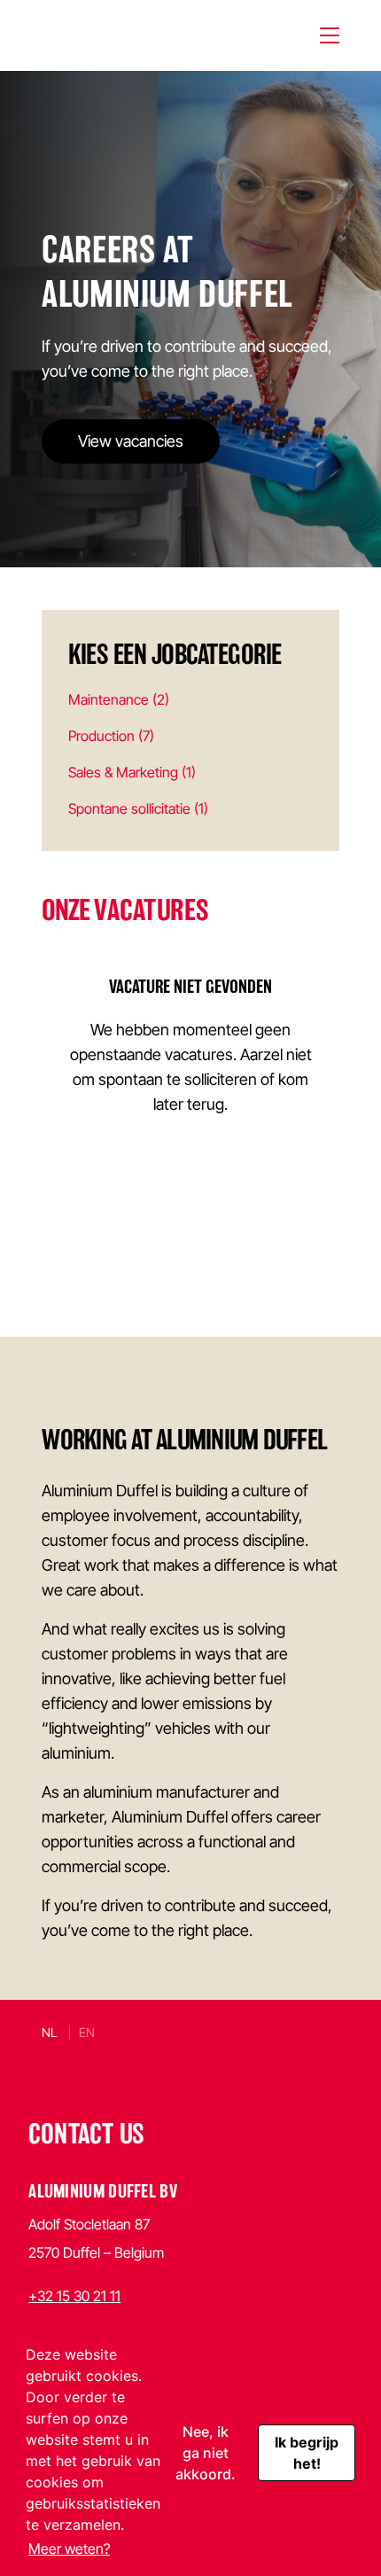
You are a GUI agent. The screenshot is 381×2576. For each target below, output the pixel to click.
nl (49, 2032)
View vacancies (131, 441)
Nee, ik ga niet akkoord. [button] (206, 2453)
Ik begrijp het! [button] (307, 2453)
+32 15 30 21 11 (74, 2296)
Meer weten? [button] (69, 2549)
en (87, 2032)
